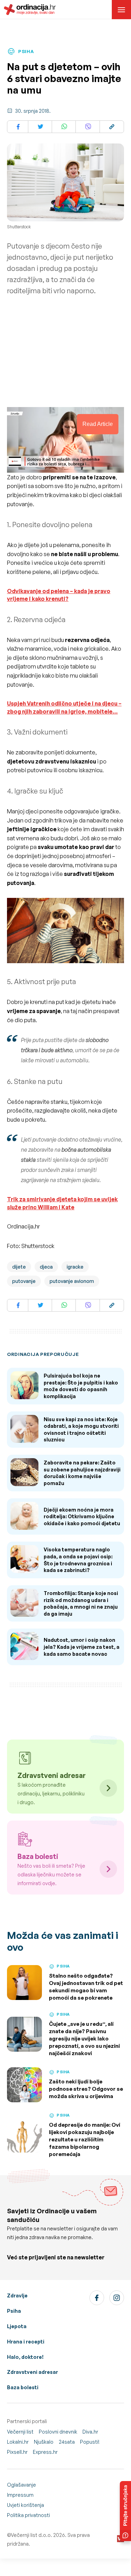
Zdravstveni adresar (32, 2372)
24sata (67, 2442)
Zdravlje (17, 2295)
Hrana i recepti (26, 2342)
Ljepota (17, 2326)
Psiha (14, 2311)
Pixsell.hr (17, 2452)
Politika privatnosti (28, 2515)
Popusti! (90, 2442)
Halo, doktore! (25, 2357)
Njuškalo (44, 2442)
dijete (19, 1267)
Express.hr (45, 2452)
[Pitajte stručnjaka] (125, 2511)
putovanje (24, 1281)
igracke (75, 1267)
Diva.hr (90, 2432)
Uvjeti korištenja (26, 2505)
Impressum (20, 2495)
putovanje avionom (72, 1281)
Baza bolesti (23, 2387)
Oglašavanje (21, 2485)
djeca (46, 1267)
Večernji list (20, 2432)
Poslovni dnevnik (58, 2432)
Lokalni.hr (18, 2442)
